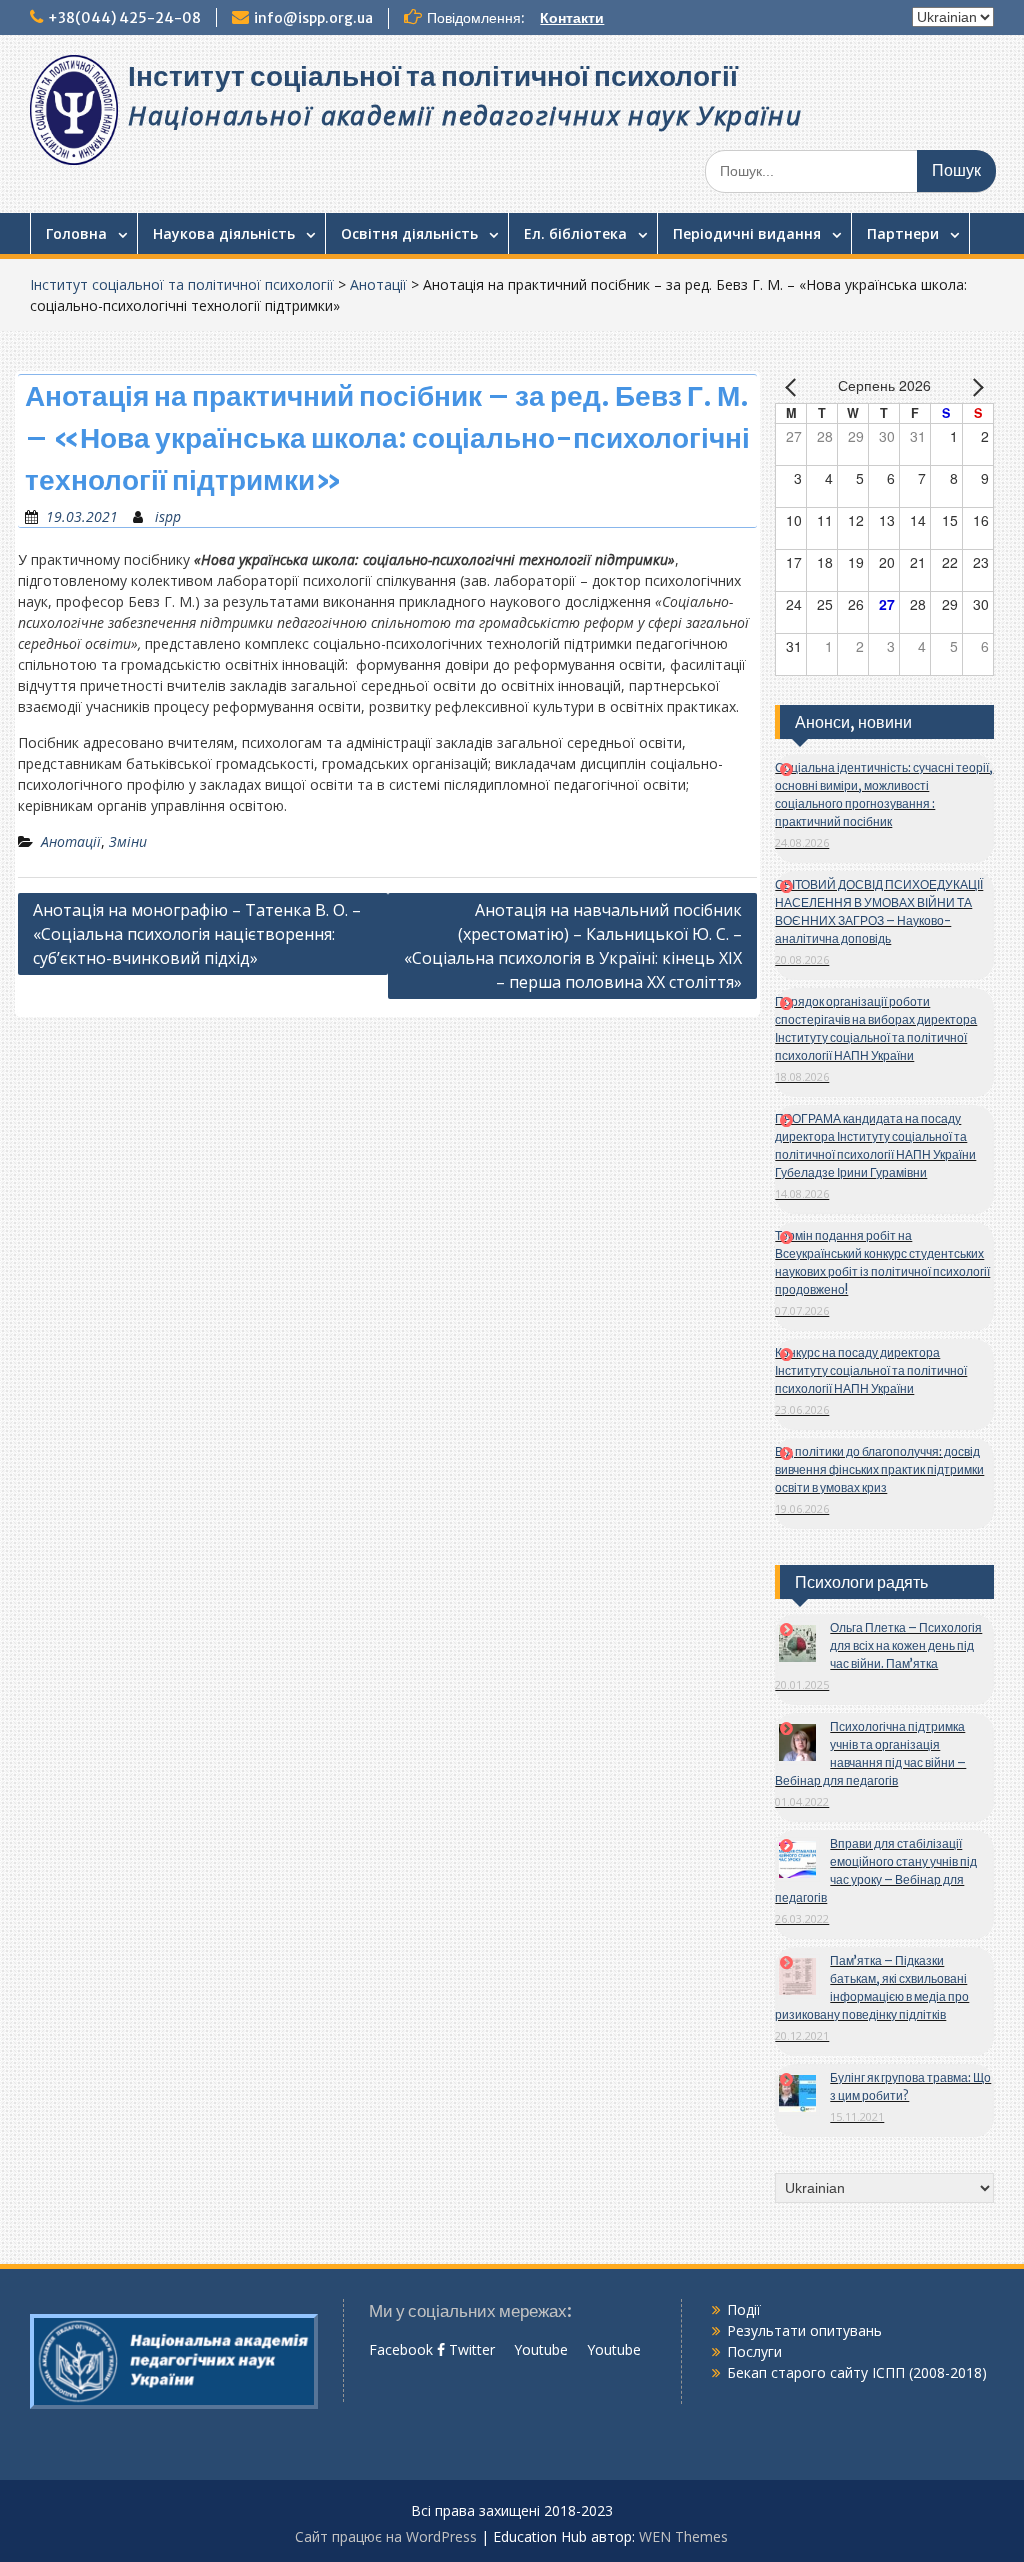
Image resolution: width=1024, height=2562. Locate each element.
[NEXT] (975, 387)
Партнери (903, 233)
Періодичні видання (747, 233)
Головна (76, 233)
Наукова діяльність (224, 233)
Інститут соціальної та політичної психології (433, 76)
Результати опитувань (804, 2330)
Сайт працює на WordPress (386, 2536)
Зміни (128, 841)
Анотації (378, 284)
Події (744, 2309)
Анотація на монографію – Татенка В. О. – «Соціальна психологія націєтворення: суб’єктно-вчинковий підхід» (197, 934)
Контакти (572, 18)
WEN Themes (683, 2536)
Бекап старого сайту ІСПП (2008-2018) (857, 2372)
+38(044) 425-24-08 (124, 18)
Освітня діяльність (409, 233)
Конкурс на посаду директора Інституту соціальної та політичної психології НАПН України (871, 1370)
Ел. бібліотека (575, 233)
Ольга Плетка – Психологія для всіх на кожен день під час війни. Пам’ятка (906, 1645)
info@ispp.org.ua (313, 18)
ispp (168, 516)
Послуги (754, 2351)
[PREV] (794, 387)
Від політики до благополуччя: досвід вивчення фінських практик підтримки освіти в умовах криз (879, 1469)
